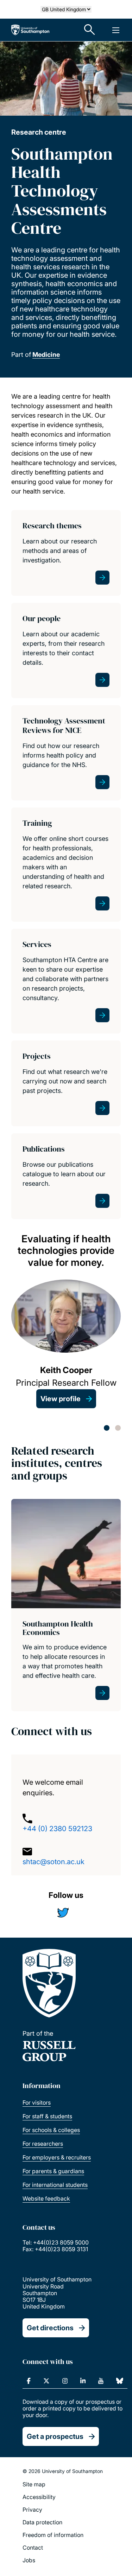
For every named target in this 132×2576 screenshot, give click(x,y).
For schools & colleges (51, 2130)
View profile (61, 1399)
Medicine (46, 355)
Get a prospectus (55, 2436)
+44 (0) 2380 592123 (57, 1829)
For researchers (43, 2144)
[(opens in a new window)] (29, 2381)
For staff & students (47, 2116)
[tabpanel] (66, 1321)
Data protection (42, 2522)
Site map (34, 2484)
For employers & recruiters (57, 2157)
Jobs (29, 2560)
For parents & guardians (53, 2171)
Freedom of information (53, 2535)
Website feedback (46, 2198)
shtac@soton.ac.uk (54, 1862)
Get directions (50, 2328)
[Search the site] (90, 30)
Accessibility (39, 2497)
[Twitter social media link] (66, 1914)
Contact (33, 2548)
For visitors (37, 2102)
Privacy (32, 2510)
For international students (55, 2185)
